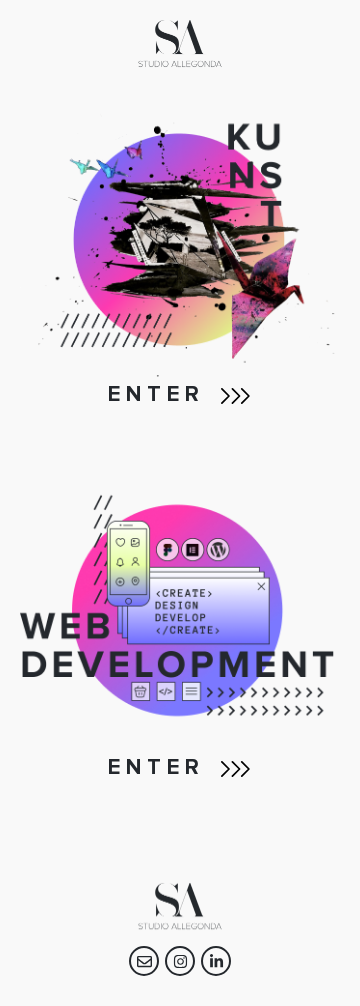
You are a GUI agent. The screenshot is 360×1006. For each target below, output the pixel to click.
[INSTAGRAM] (180, 961)
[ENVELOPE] (144, 961)
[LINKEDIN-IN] (216, 961)
